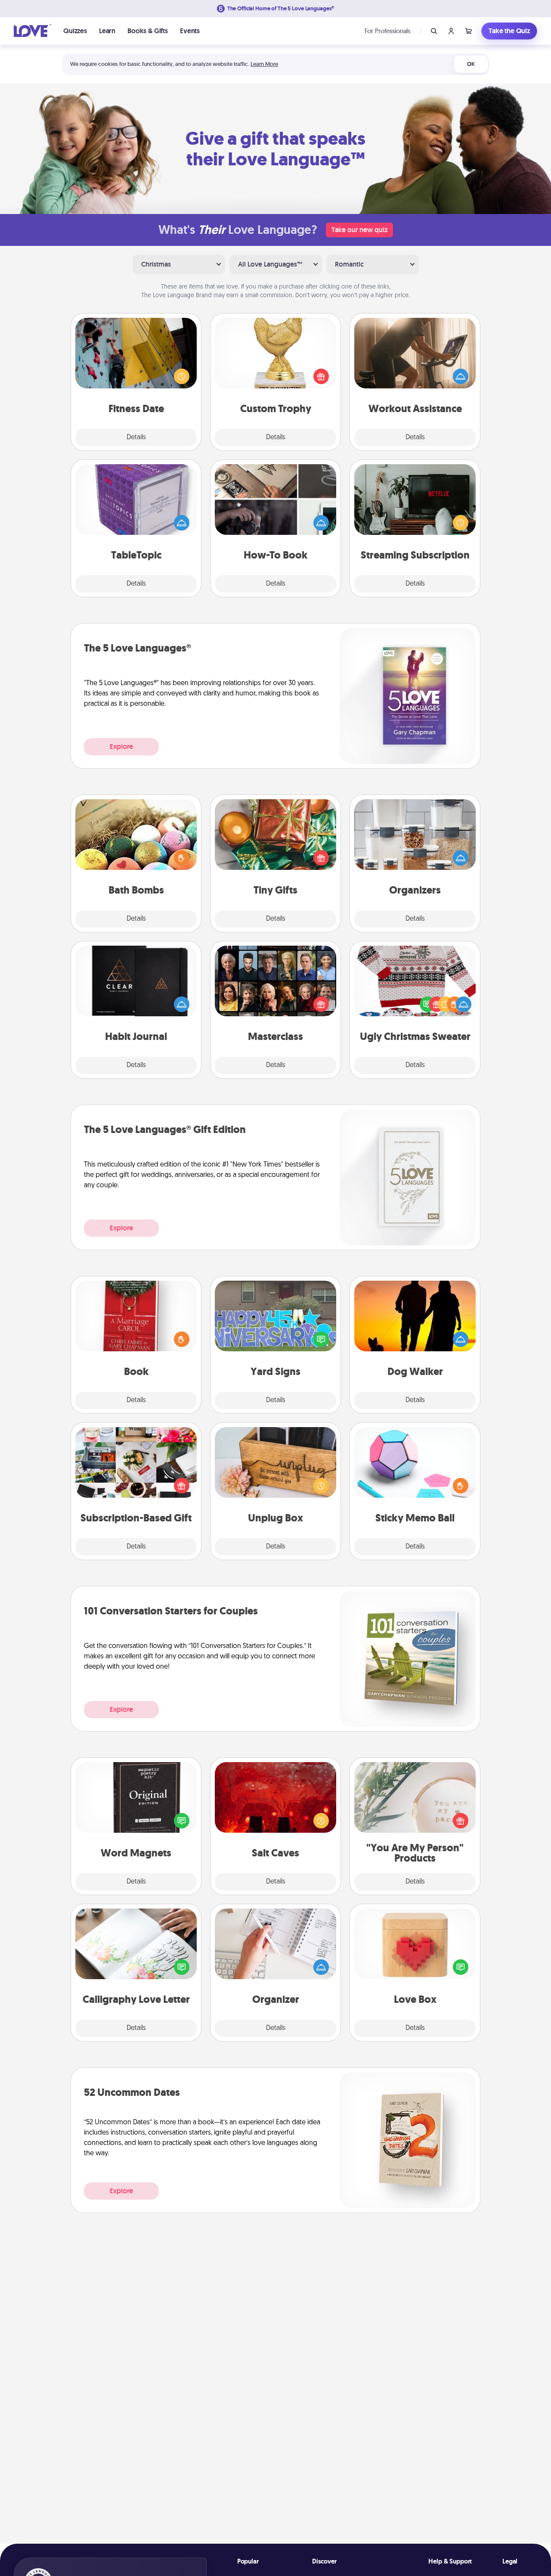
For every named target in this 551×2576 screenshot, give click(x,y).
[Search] (434, 31)
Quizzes (75, 31)
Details (136, 438)
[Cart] (468, 31)
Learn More (264, 64)
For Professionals (387, 31)
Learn (107, 31)
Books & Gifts (148, 31)
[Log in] (451, 31)
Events (190, 31)
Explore (121, 746)
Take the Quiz (509, 31)
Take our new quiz (359, 230)
